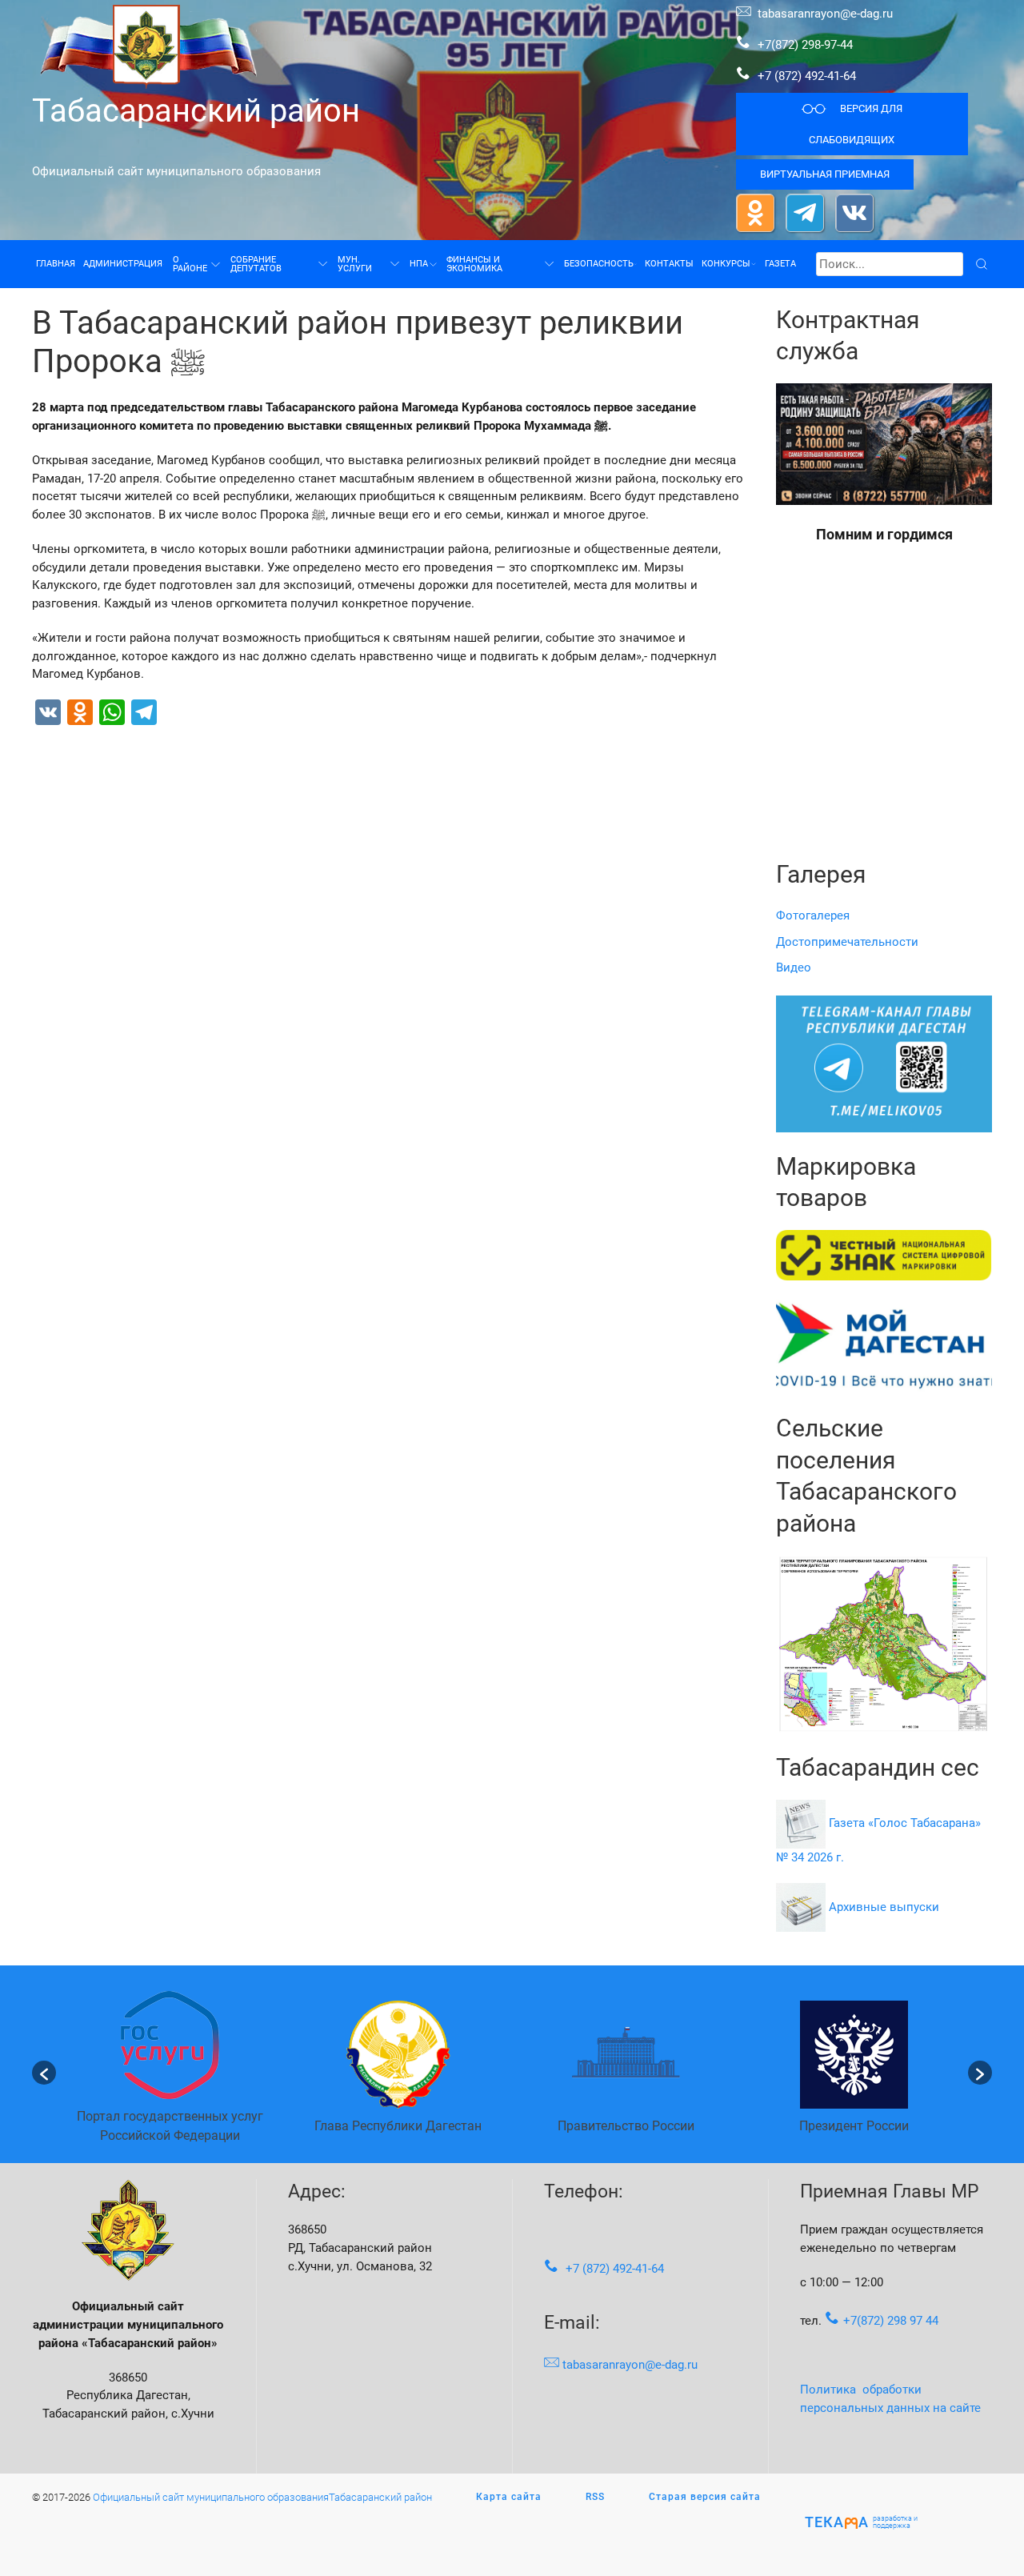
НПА (419, 263)
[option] (170, 2072)
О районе (190, 264)
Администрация (123, 263)
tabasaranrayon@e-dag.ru (825, 14)
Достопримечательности (847, 942)
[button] (44, 2073)
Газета (780, 263)
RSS (595, 2497)
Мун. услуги (355, 264)
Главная (56, 263)
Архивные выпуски (884, 1906)
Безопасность (599, 263)
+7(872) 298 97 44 (891, 2321)
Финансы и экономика (474, 264)
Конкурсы (726, 263)
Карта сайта (509, 2497)
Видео (794, 968)
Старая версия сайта (705, 2497)
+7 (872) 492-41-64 (807, 76)
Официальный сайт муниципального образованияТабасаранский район (262, 2497)
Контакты (669, 263)
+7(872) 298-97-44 (804, 45)
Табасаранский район (196, 111)
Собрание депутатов (256, 264)
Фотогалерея (813, 915)
